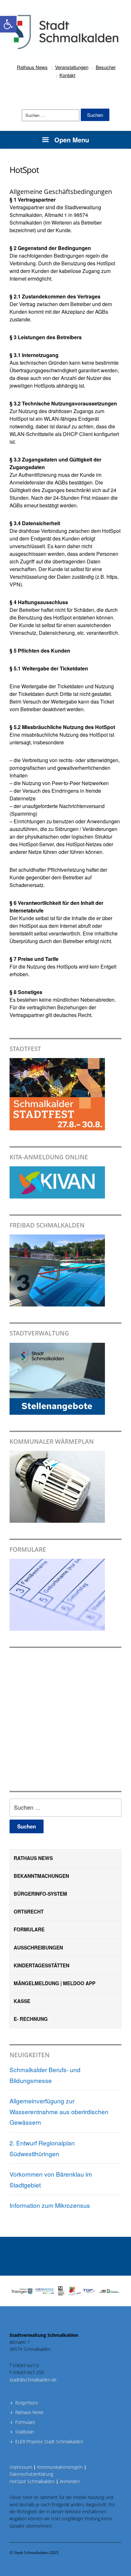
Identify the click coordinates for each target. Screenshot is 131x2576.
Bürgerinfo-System (40, 1894)
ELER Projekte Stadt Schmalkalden (49, 2441)
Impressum (23, 2467)
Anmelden (70, 2481)
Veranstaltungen (72, 67)
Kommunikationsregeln (62, 2467)
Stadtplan (25, 2432)
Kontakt (67, 75)
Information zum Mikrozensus (50, 2205)
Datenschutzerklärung (31, 2474)
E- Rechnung (31, 2019)
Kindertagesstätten (41, 1965)
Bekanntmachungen (41, 1876)
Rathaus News (32, 67)
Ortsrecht (29, 1912)
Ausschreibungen (38, 1948)
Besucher (106, 67)
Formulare (29, 1929)
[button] (8, 24)
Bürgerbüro (27, 2403)
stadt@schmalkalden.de (33, 2380)
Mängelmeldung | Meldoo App (55, 1983)
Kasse (22, 2001)
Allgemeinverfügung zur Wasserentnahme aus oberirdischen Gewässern (59, 2111)
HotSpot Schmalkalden (32, 2481)
